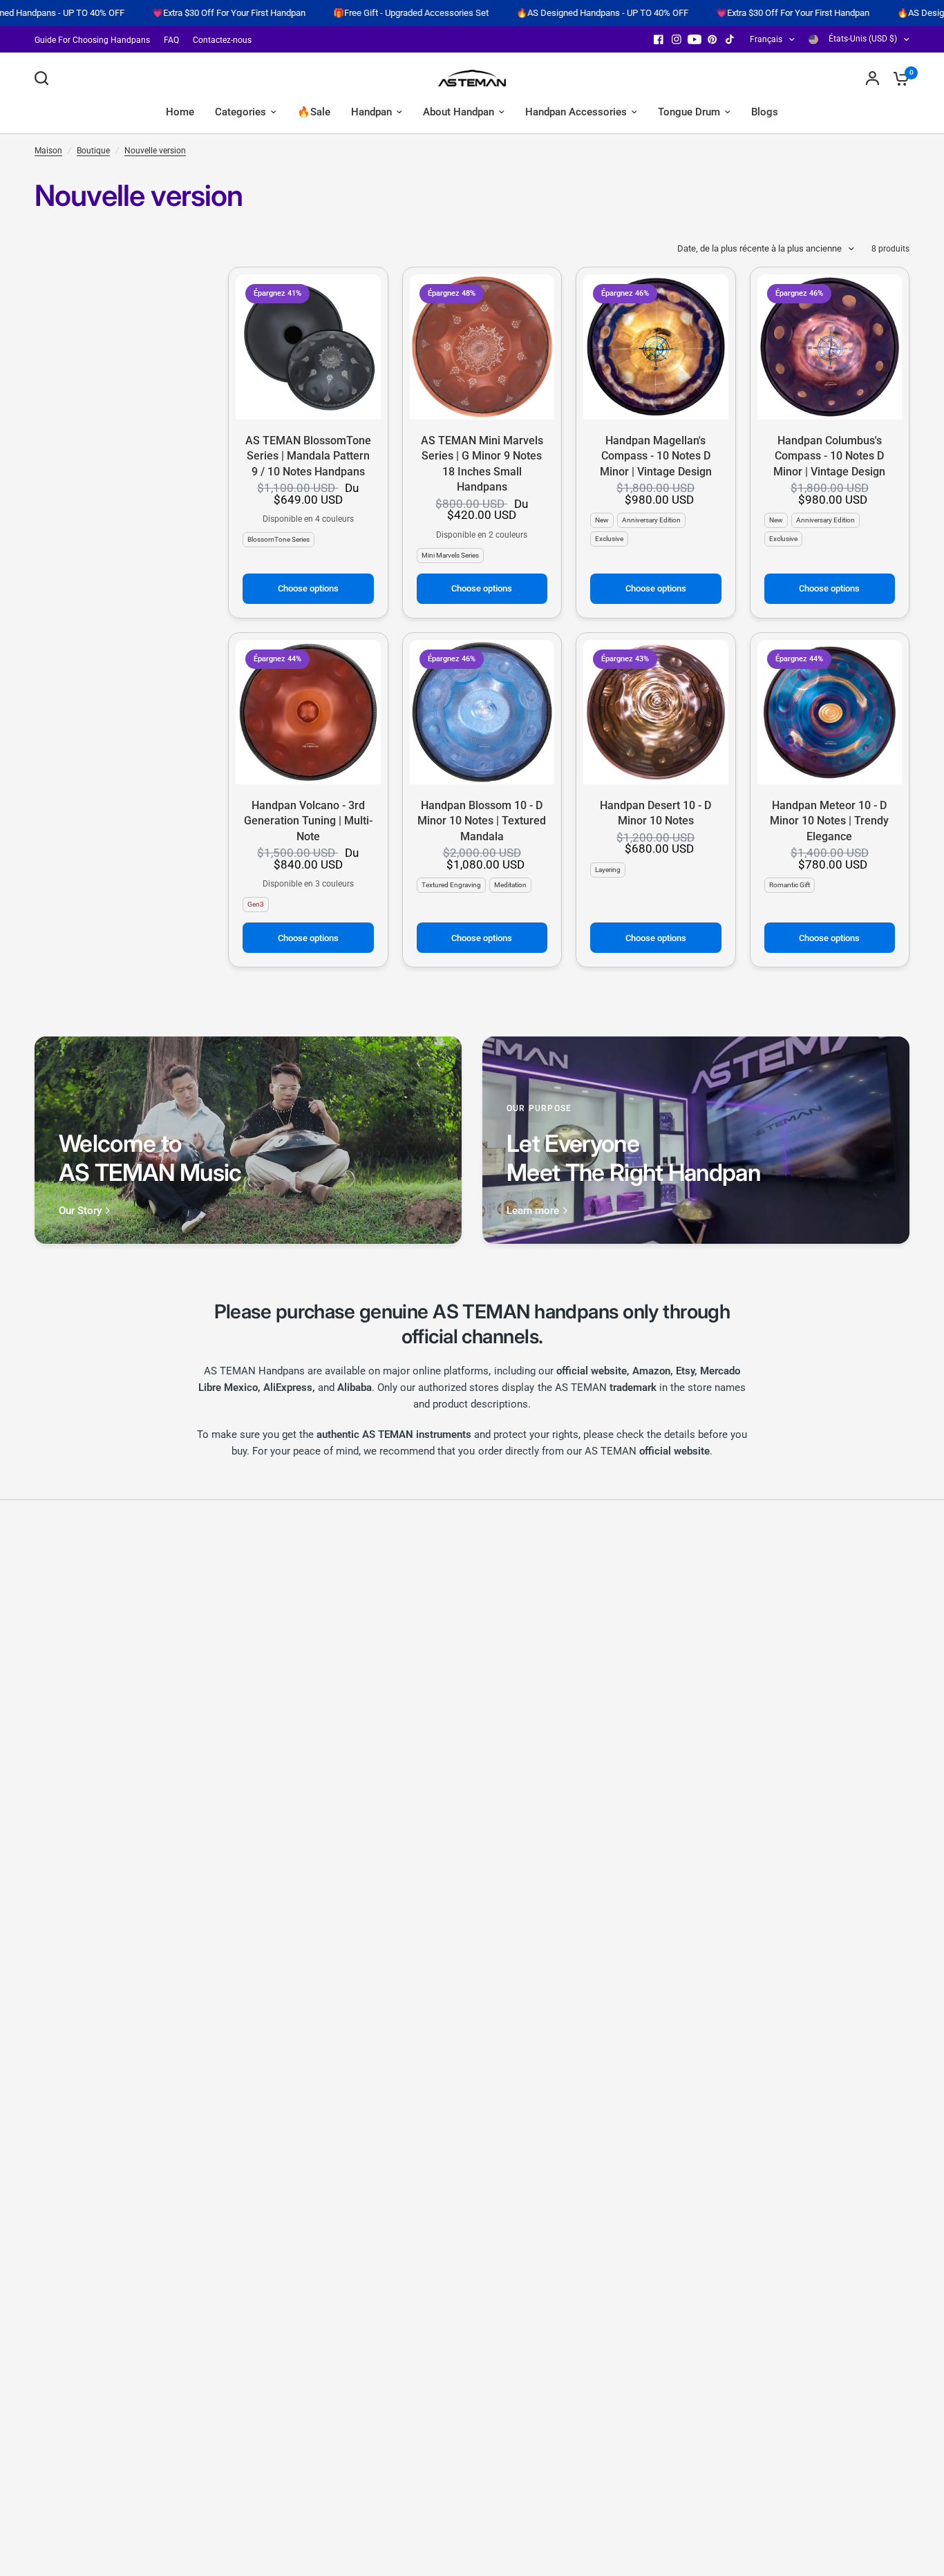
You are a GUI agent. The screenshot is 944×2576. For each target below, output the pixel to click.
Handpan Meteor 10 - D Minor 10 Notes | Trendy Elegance (829, 821)
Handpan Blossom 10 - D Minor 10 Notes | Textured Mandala (482, 821)
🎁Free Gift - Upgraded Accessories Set (325, 13)
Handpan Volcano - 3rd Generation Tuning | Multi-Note (308, 821)
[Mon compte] (872, 78)
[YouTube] (695, 39)
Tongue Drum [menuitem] (689, 112)
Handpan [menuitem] (371, 112)
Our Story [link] (80, 1211)
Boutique (93, 151)
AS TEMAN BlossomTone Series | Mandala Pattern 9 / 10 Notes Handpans (308, 456)
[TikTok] (730, 39)
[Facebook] (659, 39)
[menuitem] (96, 40)
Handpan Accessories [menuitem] (576, 112)
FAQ (171, 40)
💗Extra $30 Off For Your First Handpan (143, 13)
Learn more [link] (533, 1211)
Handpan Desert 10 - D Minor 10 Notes (655, 813)
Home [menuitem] (180, 112)
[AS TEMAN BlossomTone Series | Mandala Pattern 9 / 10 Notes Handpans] (308, 347)
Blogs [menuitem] (765, 112)
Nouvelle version (155, 151)
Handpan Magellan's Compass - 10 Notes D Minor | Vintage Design (656, 456)
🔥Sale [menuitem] (314, 112)
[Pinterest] (712, 39)
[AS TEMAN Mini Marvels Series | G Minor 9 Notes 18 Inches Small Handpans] (482, 347)
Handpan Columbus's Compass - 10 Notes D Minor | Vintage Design (829, 456)
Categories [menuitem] (240, 112)
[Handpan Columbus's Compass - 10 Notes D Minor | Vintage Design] (830, 347)
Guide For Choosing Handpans (92, 40)
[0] (898, 78)
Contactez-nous (222, 40)
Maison (48, 151)
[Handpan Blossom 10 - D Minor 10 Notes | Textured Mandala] (482, 712)
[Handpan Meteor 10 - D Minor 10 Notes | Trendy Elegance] (830, 712)
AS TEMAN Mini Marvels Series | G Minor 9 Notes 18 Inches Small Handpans (482, 464)
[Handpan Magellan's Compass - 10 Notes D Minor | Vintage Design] (656, 347)
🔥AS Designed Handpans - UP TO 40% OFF (517, 13)
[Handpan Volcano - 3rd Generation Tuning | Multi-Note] (308, 712)
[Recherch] (45, 78)
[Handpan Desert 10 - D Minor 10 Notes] (656, 712)
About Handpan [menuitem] (459, 112)
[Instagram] (677, 39)
